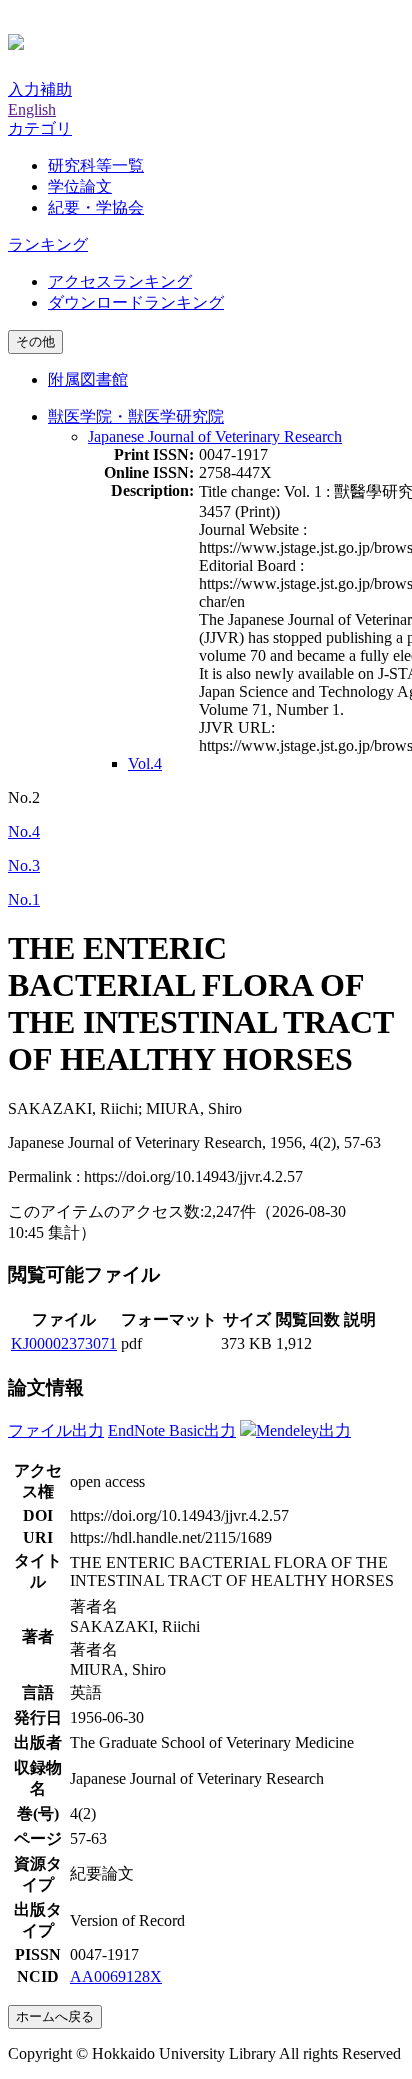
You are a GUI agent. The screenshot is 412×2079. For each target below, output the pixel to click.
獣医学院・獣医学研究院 (136, 416)
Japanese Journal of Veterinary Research (215, 436)
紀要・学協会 (96, 207)
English (32, 109)
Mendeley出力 (303, 1430)
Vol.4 (145, 763)
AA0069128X (116, 1976)
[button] (40, 128)
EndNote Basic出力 (172, 1430)
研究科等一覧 (96, 165)
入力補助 (40, 89)
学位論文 (80, 186)
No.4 (24, 831)
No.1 (24, 899)
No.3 (24, 865)
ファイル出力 (56, 1430)
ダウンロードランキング (136, 302)
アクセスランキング (120, 281)
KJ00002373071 (64, 1343)
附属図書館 (88, 379)
